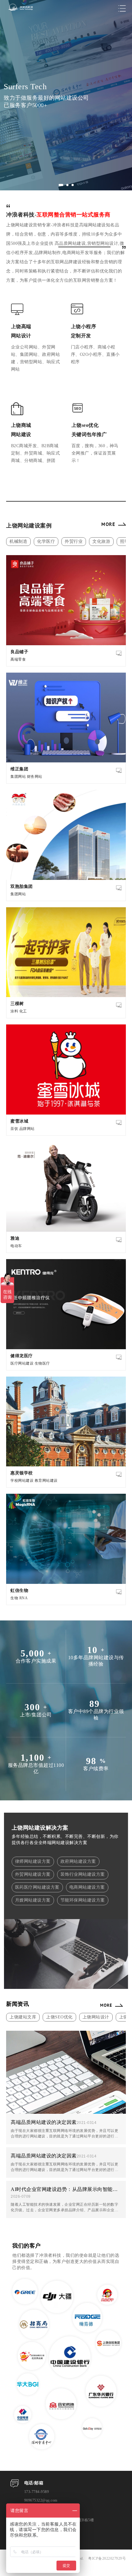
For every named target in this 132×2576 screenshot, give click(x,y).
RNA (24, 1598)
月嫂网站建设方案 (33, 1900)
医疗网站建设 (22, 1363)
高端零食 (18, 659)
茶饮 (14, 1129)
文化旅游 (101, 541)
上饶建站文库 (23, 2017)
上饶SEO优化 (59, 2017)
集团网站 (18, 777)
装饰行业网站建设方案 (83, 1874)
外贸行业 (74, 541)
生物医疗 (42, 1363)
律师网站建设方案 (33, 1861)
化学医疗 (46, 541)
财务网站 (35, 777)
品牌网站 (27, 1129)
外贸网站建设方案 (33, 1874)
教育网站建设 (46, 1481)
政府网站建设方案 (78, 1861)
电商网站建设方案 (87, 1887)
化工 (23, 1011)
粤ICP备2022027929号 (107, 2558)
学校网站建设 (22, 1481)
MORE (108, 524)
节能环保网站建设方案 (83, 1900)
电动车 (16, 1246)
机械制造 (18, 541)
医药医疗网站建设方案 (37, 1887)
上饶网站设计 (96, 2017)
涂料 (14, 1011)
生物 (14, 1598)
